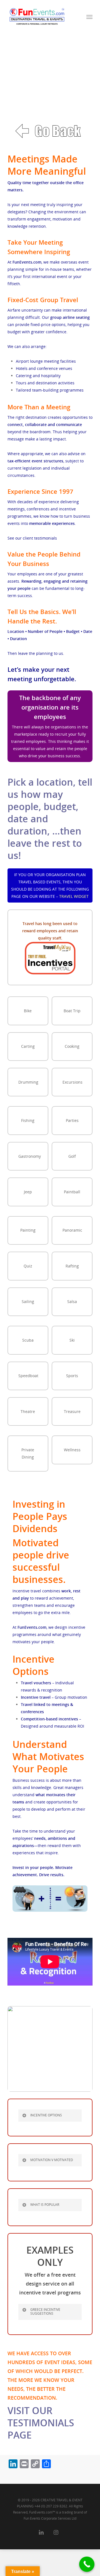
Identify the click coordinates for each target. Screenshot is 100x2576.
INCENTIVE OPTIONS (46, 2115)
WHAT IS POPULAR (45, 2205)
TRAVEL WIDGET (74, 896)
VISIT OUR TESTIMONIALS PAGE (41, 2423)
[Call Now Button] (87, 2564)
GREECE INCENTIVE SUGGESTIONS (45, 2311)
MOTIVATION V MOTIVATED (52, 2160)
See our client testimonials (32, 538)
